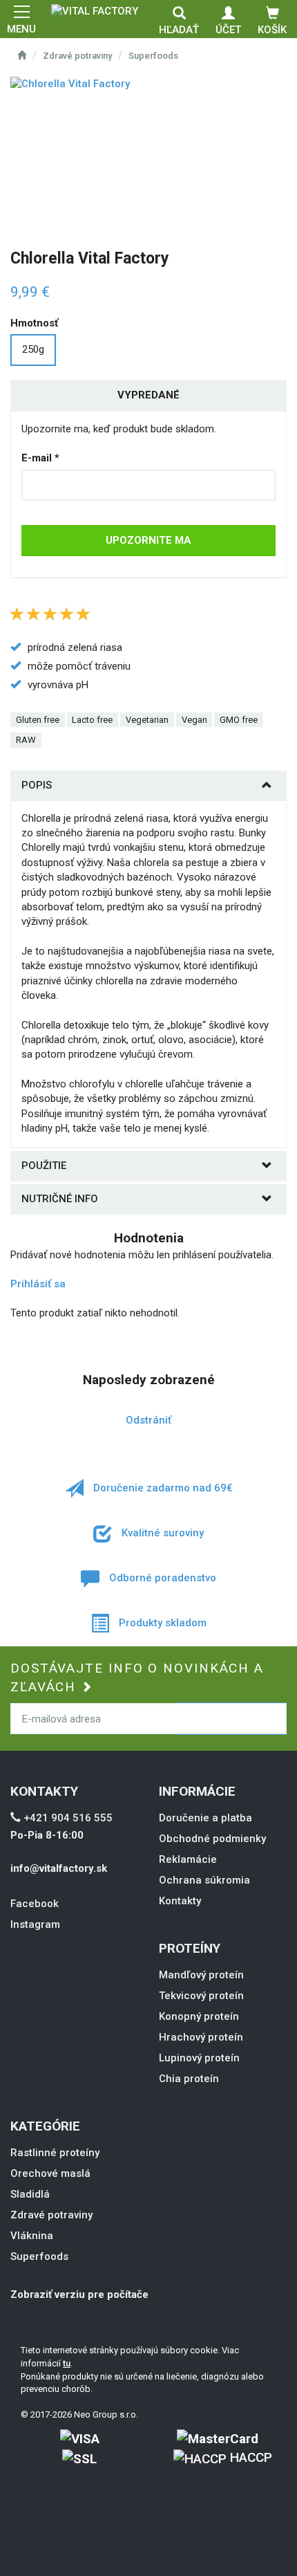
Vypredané (148, 395)
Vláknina (32, 2236)
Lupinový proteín (199, 2058)
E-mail (40, 458)
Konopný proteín (199, 2016)
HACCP (249, 2457)
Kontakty (180, 1901)
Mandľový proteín (201, 1975)
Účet (228, 30)
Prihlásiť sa (38, 1284)
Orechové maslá (50, 2173)
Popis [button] (37, 785)
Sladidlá (30, 2194)
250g (33, 349)
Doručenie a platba (205, 1818)
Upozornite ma (148, 540)
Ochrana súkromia (204, 1880)
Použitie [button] (44, 1166)
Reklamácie (188, 1859)
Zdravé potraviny (77, 56)
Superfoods (153, 56)
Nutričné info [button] (60, 1199)
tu (67, 2363)
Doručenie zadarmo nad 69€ (162, 1488)
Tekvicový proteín (201, 1996)
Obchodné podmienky (212, 1839)
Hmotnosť (34, 323)
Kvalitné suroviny (161, 1533)
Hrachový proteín (201, 2037)
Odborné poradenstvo (161, 1578)
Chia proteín (189, 2079)
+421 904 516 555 (67, 1818)
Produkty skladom (161, 1623)
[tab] (148, 785)
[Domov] (95, 10)
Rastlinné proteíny (55, 2153)
